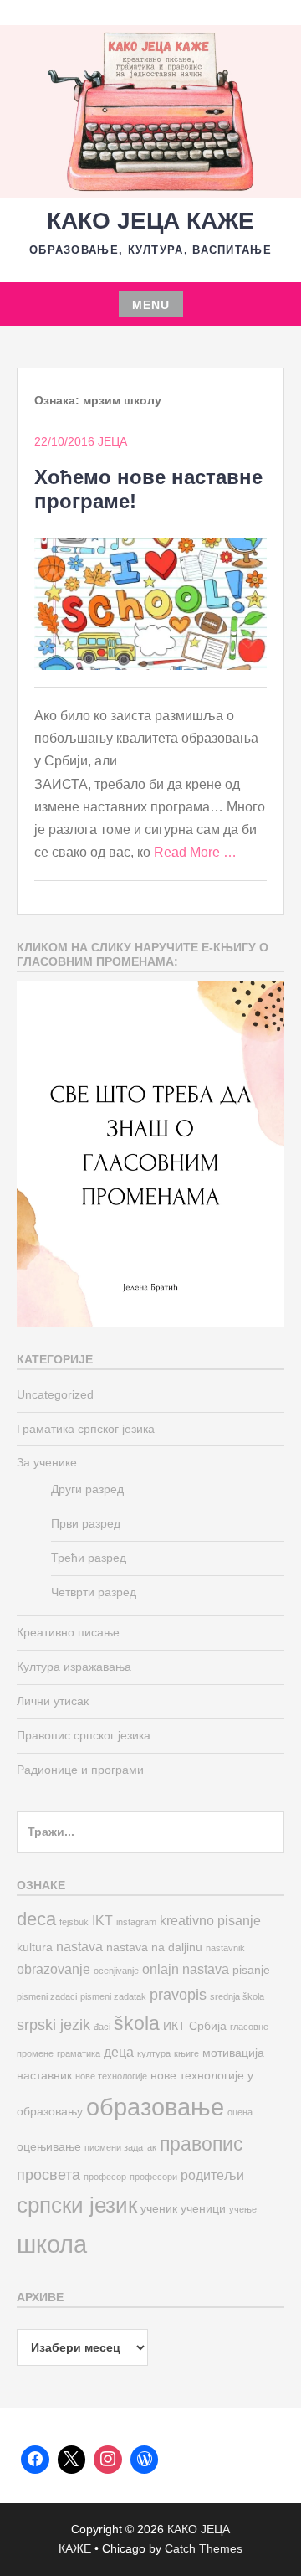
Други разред (87, 1489)
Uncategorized (55, 1394)
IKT (102, 1920)
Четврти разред (94, 1592)
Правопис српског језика (84, 1735)
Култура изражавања (74, 1667)
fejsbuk (74, 1922)
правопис (202, 2144)
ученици (203, 2209)
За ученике (47, 1462)
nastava (79, 1946)
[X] (72, 2460)
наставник (44, 2076)
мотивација (233, 2053)
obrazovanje (54, 1969)
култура (154, 2053)
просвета (48, 2174)
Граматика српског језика (86, 1429)
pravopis (178, 1994)
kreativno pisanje (210, 1920)
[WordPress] (145, 2460)
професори (153, 2177)
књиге (186, 2053)
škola (137, 2023)
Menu (151, 305)
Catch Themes (204, 2548)
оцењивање (49, 2147)
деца (119, 2052)
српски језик (77, 2205)
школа (52, 2244)
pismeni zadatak (113, 1996)
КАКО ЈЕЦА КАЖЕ (150, 221)
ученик (159, 2209)
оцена (240, 2112)
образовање (155, 2107)
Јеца (112, 441)
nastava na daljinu (154, 1947)
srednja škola (237, 1996)
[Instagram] (108, 2460)
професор (105, 2177)
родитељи (212, 2175)
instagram (136, 1922)
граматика (79, 2053)
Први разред (86, 1523)
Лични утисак (53, 1701)
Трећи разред (89, 1558)
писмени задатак (120, 2147)
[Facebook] (35, 2460)
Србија (208, 2026)
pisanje (251, 1970)
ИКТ (174, 2026)
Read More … (195, 852)
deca (36, 1919)
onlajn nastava (186, 1969)
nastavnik (225, 1948)
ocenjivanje (116, 1971)
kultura (35, 1947)
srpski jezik (54, 2025)
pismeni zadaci (47, 1996)
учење (243, 2209)
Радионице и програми (80, 1770)
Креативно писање (68, 1632)
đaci (102, 2027)
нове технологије (111, 2076)
